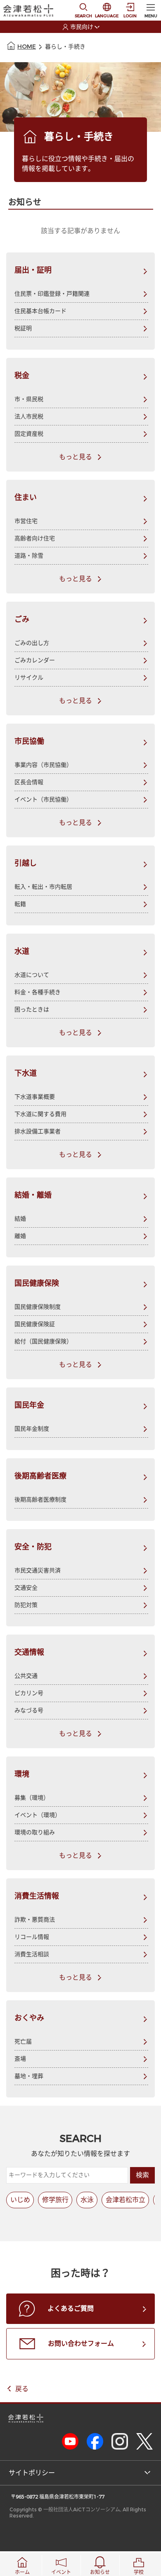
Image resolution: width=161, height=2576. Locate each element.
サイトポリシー (32, 2473)
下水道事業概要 (35, 1097)
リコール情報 (32, 1937)
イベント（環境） (38, 1815)
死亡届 (23, 2042)
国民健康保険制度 (38, 1307)
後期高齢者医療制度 (40, 1500)
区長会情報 (29, 782)
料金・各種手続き (38, 992)
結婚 (20, 1219)
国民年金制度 (32, 1429)
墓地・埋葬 (29, 2076)
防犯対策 (26, 1605)
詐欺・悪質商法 (35, 1920)
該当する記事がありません (80, 231)
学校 (139, 2572)
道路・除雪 (29, 556)
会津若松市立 (125, 2200)
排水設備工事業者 (38, 1132)
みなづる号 (29, 1711)
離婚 (20, 1236)
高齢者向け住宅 (35, 538)
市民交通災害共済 (38, 1571)
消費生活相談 (32, 1954)
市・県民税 (29, 399)
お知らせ (100, 2572)
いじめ (20, 2200)
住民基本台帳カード (40, 311)
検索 (142, 2175)
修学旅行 (55, 2200)
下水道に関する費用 (40, 1114)
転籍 (20, 904)
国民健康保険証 (35, 1324)
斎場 (20, 2059)
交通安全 (26, 1588)
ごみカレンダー (35, 660)
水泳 (87, 2200)
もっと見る (76, 457)
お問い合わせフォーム (81, 2344)
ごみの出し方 (32, 643)
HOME (27, 47)
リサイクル (29, 678)
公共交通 (26, 1676)
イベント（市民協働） (43, 800)
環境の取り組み (35, 1832)
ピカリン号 (29, 1693)
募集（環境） (32, 1798)
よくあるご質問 (71, 2309)
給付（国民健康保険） (43, 1342)
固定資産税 (29, 434)
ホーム (22, 2572)
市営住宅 (26, 521)
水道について (32, 975)
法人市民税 (29, 417)
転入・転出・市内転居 (43, 887)
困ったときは (32, 1010)
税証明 (23, 328)
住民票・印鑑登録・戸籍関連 (52, 294)
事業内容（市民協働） (43, 765)
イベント (61, 2572)
